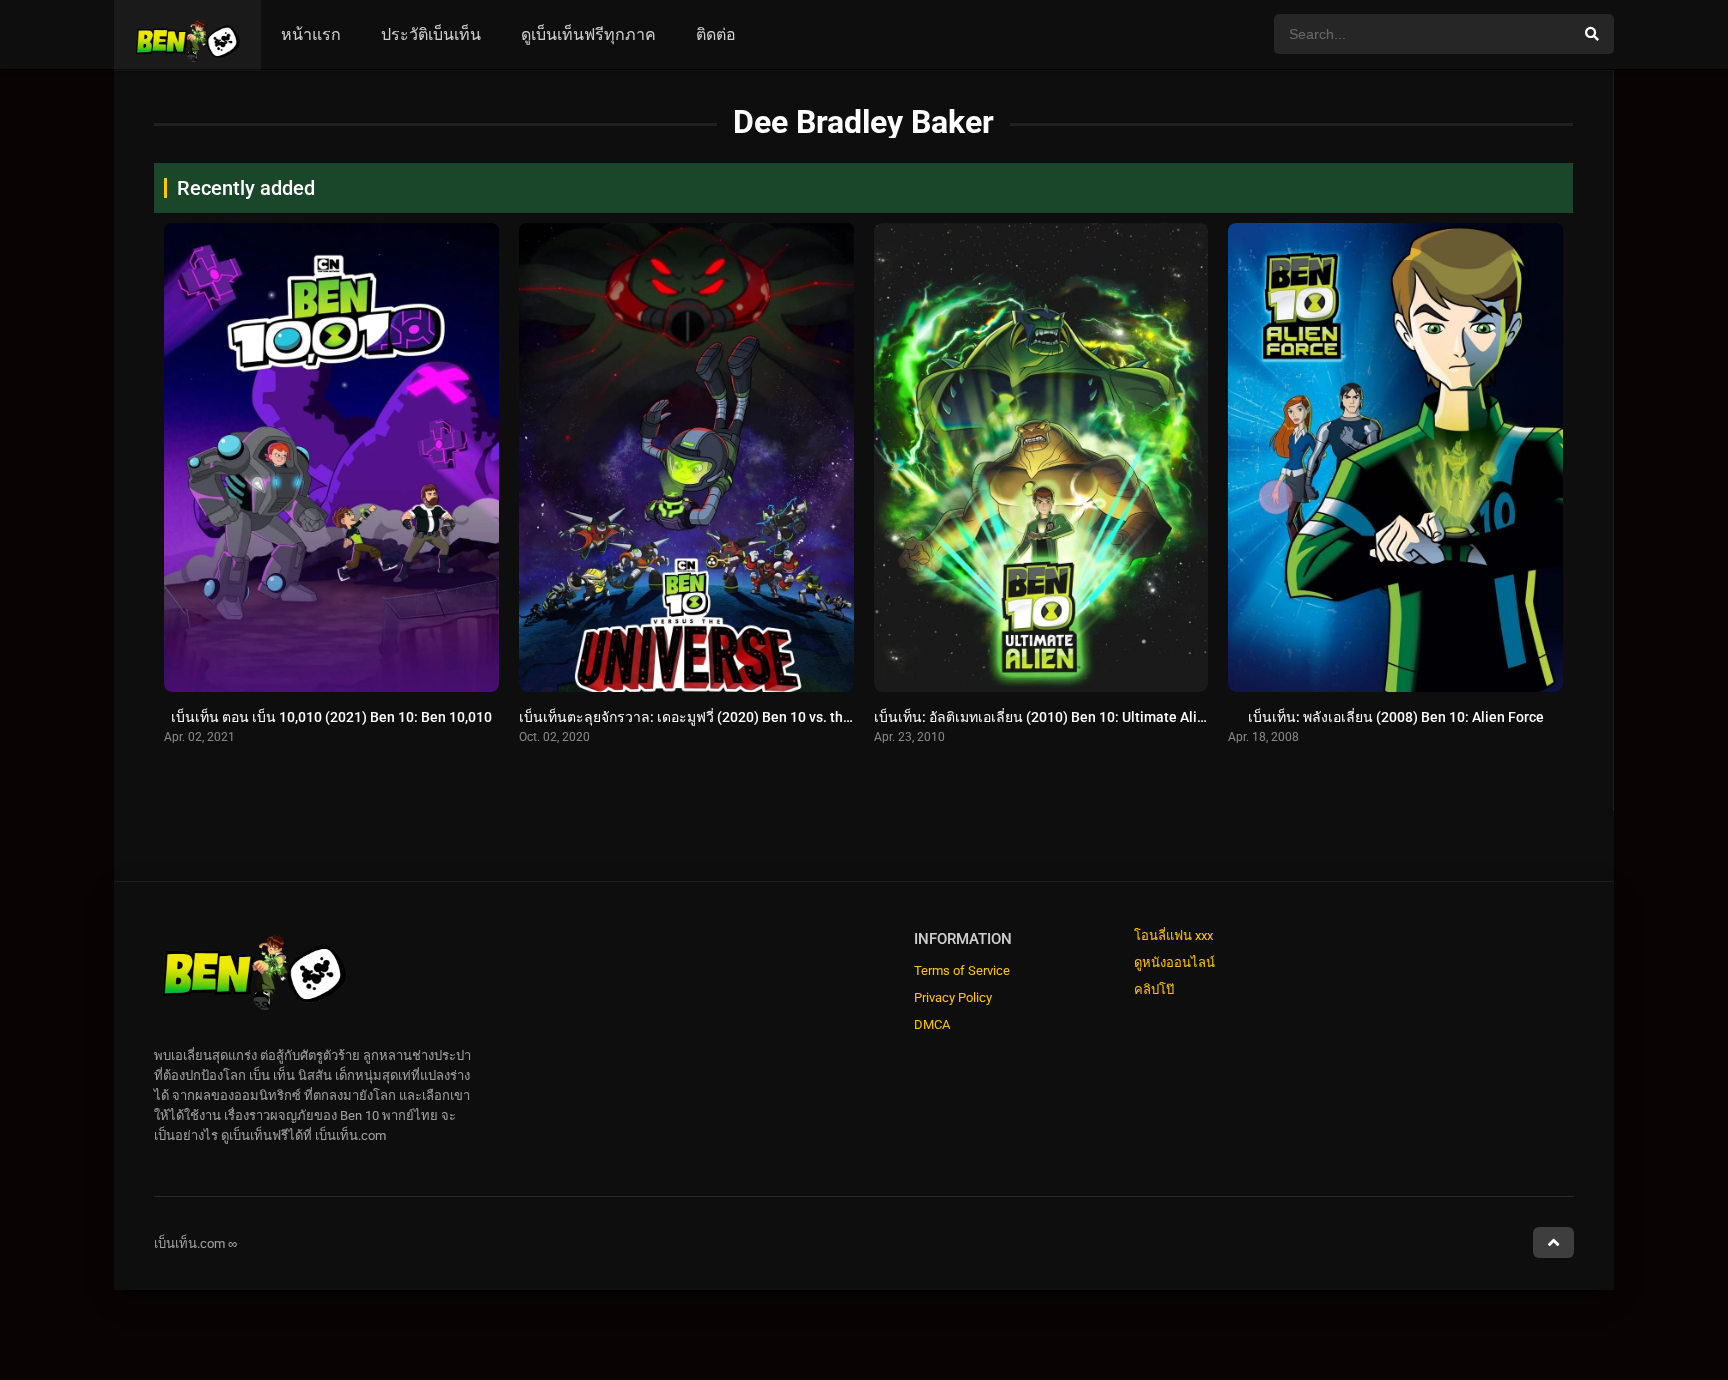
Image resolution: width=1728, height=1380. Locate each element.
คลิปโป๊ (1154, 989)
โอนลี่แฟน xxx (1173, 935)
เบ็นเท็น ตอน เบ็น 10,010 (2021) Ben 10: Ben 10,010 (331, 717)
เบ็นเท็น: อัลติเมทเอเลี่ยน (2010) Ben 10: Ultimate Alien (1043, 717)
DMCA (932, 1024)
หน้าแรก (311, 34)
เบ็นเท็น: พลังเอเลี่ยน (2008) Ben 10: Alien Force (1396, 717)
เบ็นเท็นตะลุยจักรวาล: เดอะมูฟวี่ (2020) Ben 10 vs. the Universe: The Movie (751, 717)
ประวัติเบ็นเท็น (431, 34)
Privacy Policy (953, 997)
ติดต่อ (716, 34)
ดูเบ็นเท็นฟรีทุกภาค (588, 34)
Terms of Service (962, 970)
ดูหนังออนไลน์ (1174, 962)
